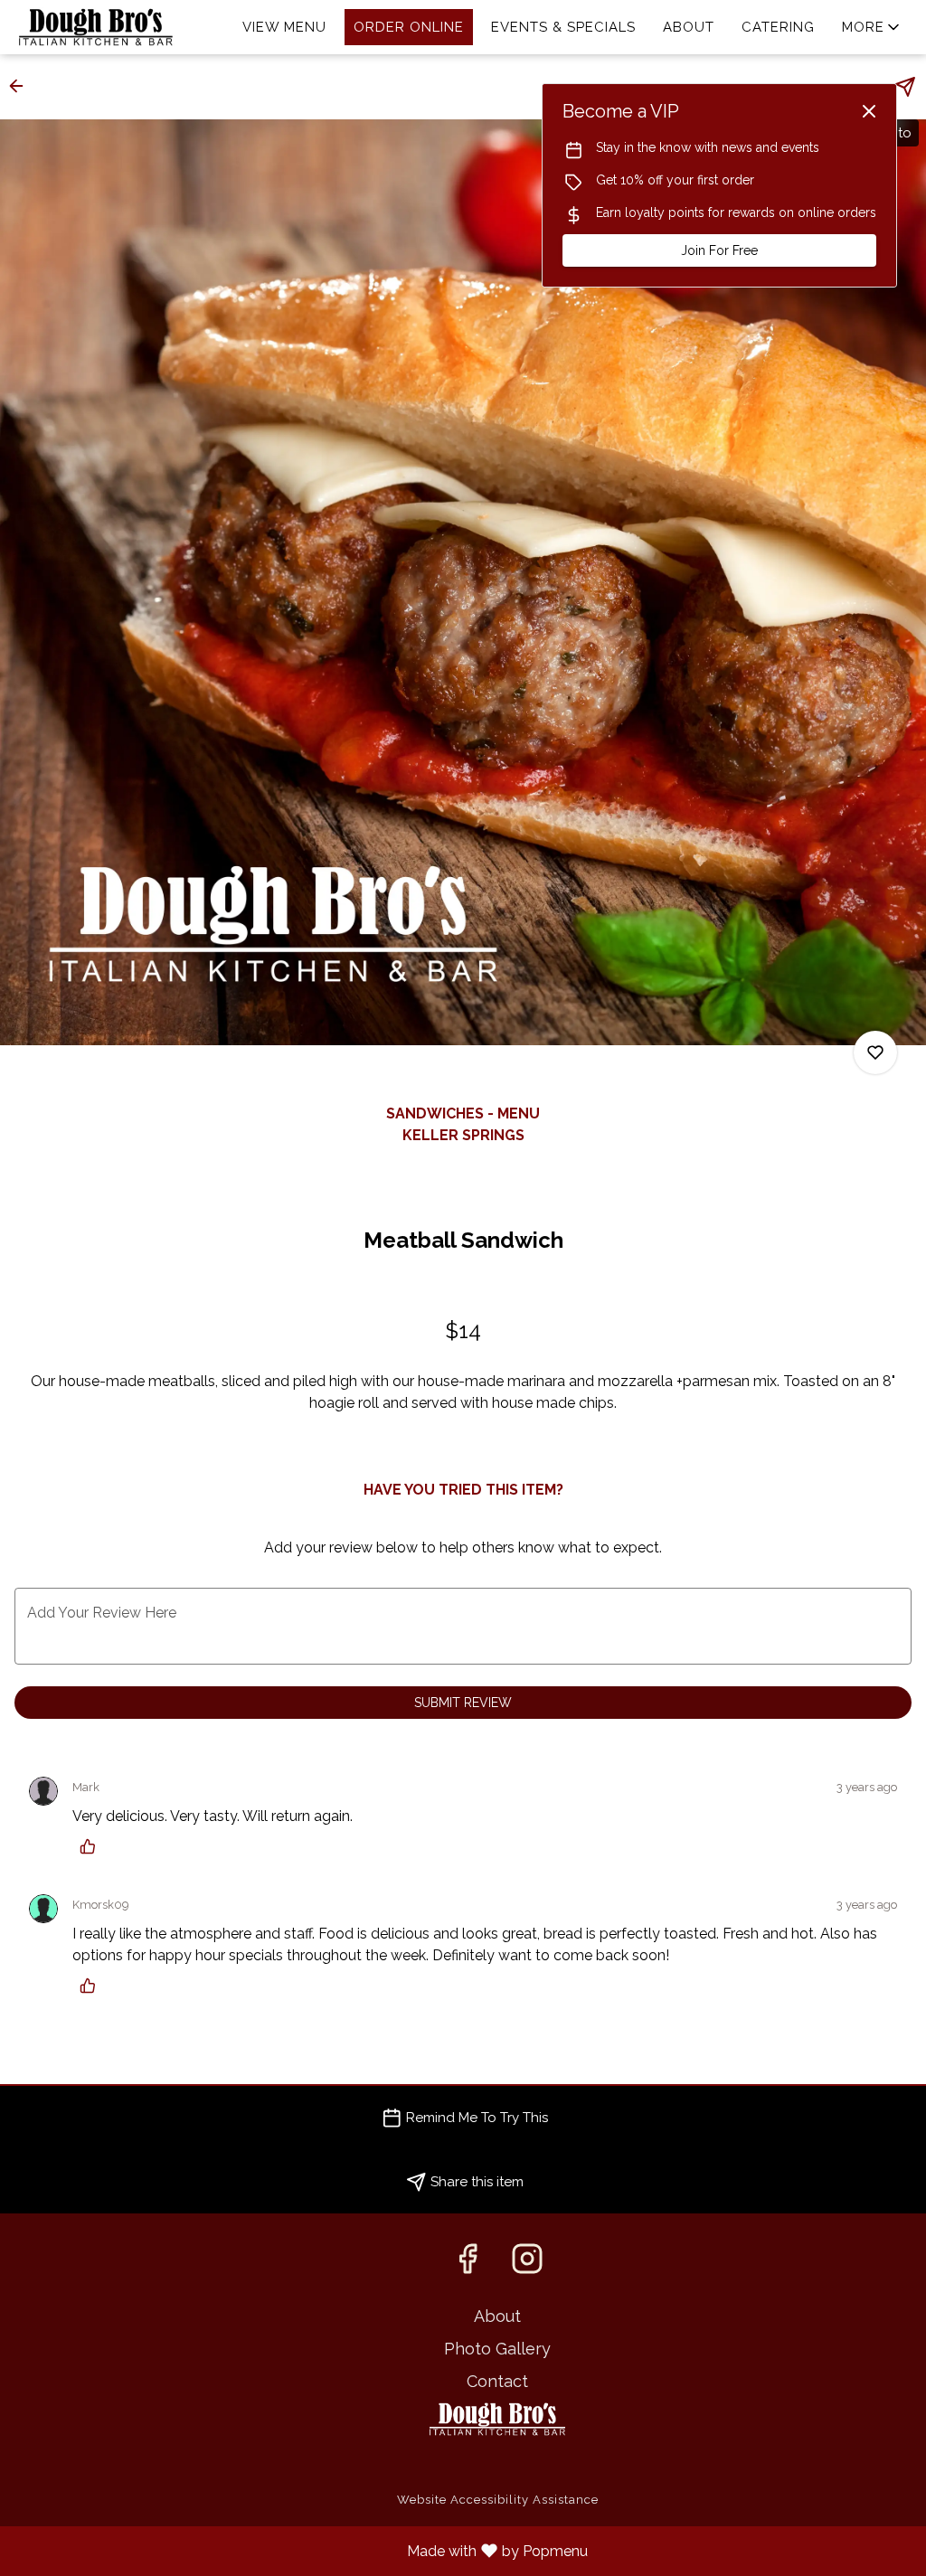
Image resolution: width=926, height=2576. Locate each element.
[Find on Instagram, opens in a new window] (527, 2264)
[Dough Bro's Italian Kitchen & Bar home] (96, 27)
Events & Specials (563, 27)
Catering (778, 27)
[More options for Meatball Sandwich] (875, 1052)
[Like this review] (92, 1846)
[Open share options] (905, 87)
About (689, 27)
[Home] (497, 2417)
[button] (872, 27)
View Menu (284, 27)
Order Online (409, 27)
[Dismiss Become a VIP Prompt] (869, 111)
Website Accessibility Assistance (498, 2500)
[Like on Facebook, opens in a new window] (468, 2264)
